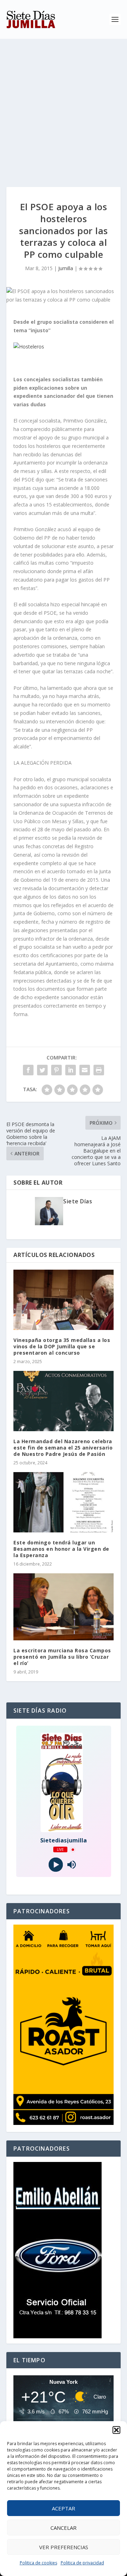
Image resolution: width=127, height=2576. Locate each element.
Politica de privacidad (82, 2563)
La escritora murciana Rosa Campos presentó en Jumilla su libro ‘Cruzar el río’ (62, 1657)
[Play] (56, 1865)
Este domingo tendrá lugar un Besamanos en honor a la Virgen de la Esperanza (61, 1549)
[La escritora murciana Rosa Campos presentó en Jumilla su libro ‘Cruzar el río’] (64, 1607)
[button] (116, 2430)
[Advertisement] (64, 106)
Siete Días (78, 1201)
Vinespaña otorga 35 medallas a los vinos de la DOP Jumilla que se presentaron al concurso (62, 1346)
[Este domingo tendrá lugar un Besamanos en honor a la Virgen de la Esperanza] (64, 1502)
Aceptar (64, 2508)
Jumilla (66, 268)
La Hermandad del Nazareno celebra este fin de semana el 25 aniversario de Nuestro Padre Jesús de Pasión (63, 1448)
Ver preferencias (64, 2547)
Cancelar (64, 2528)
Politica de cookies (38, 2563)
